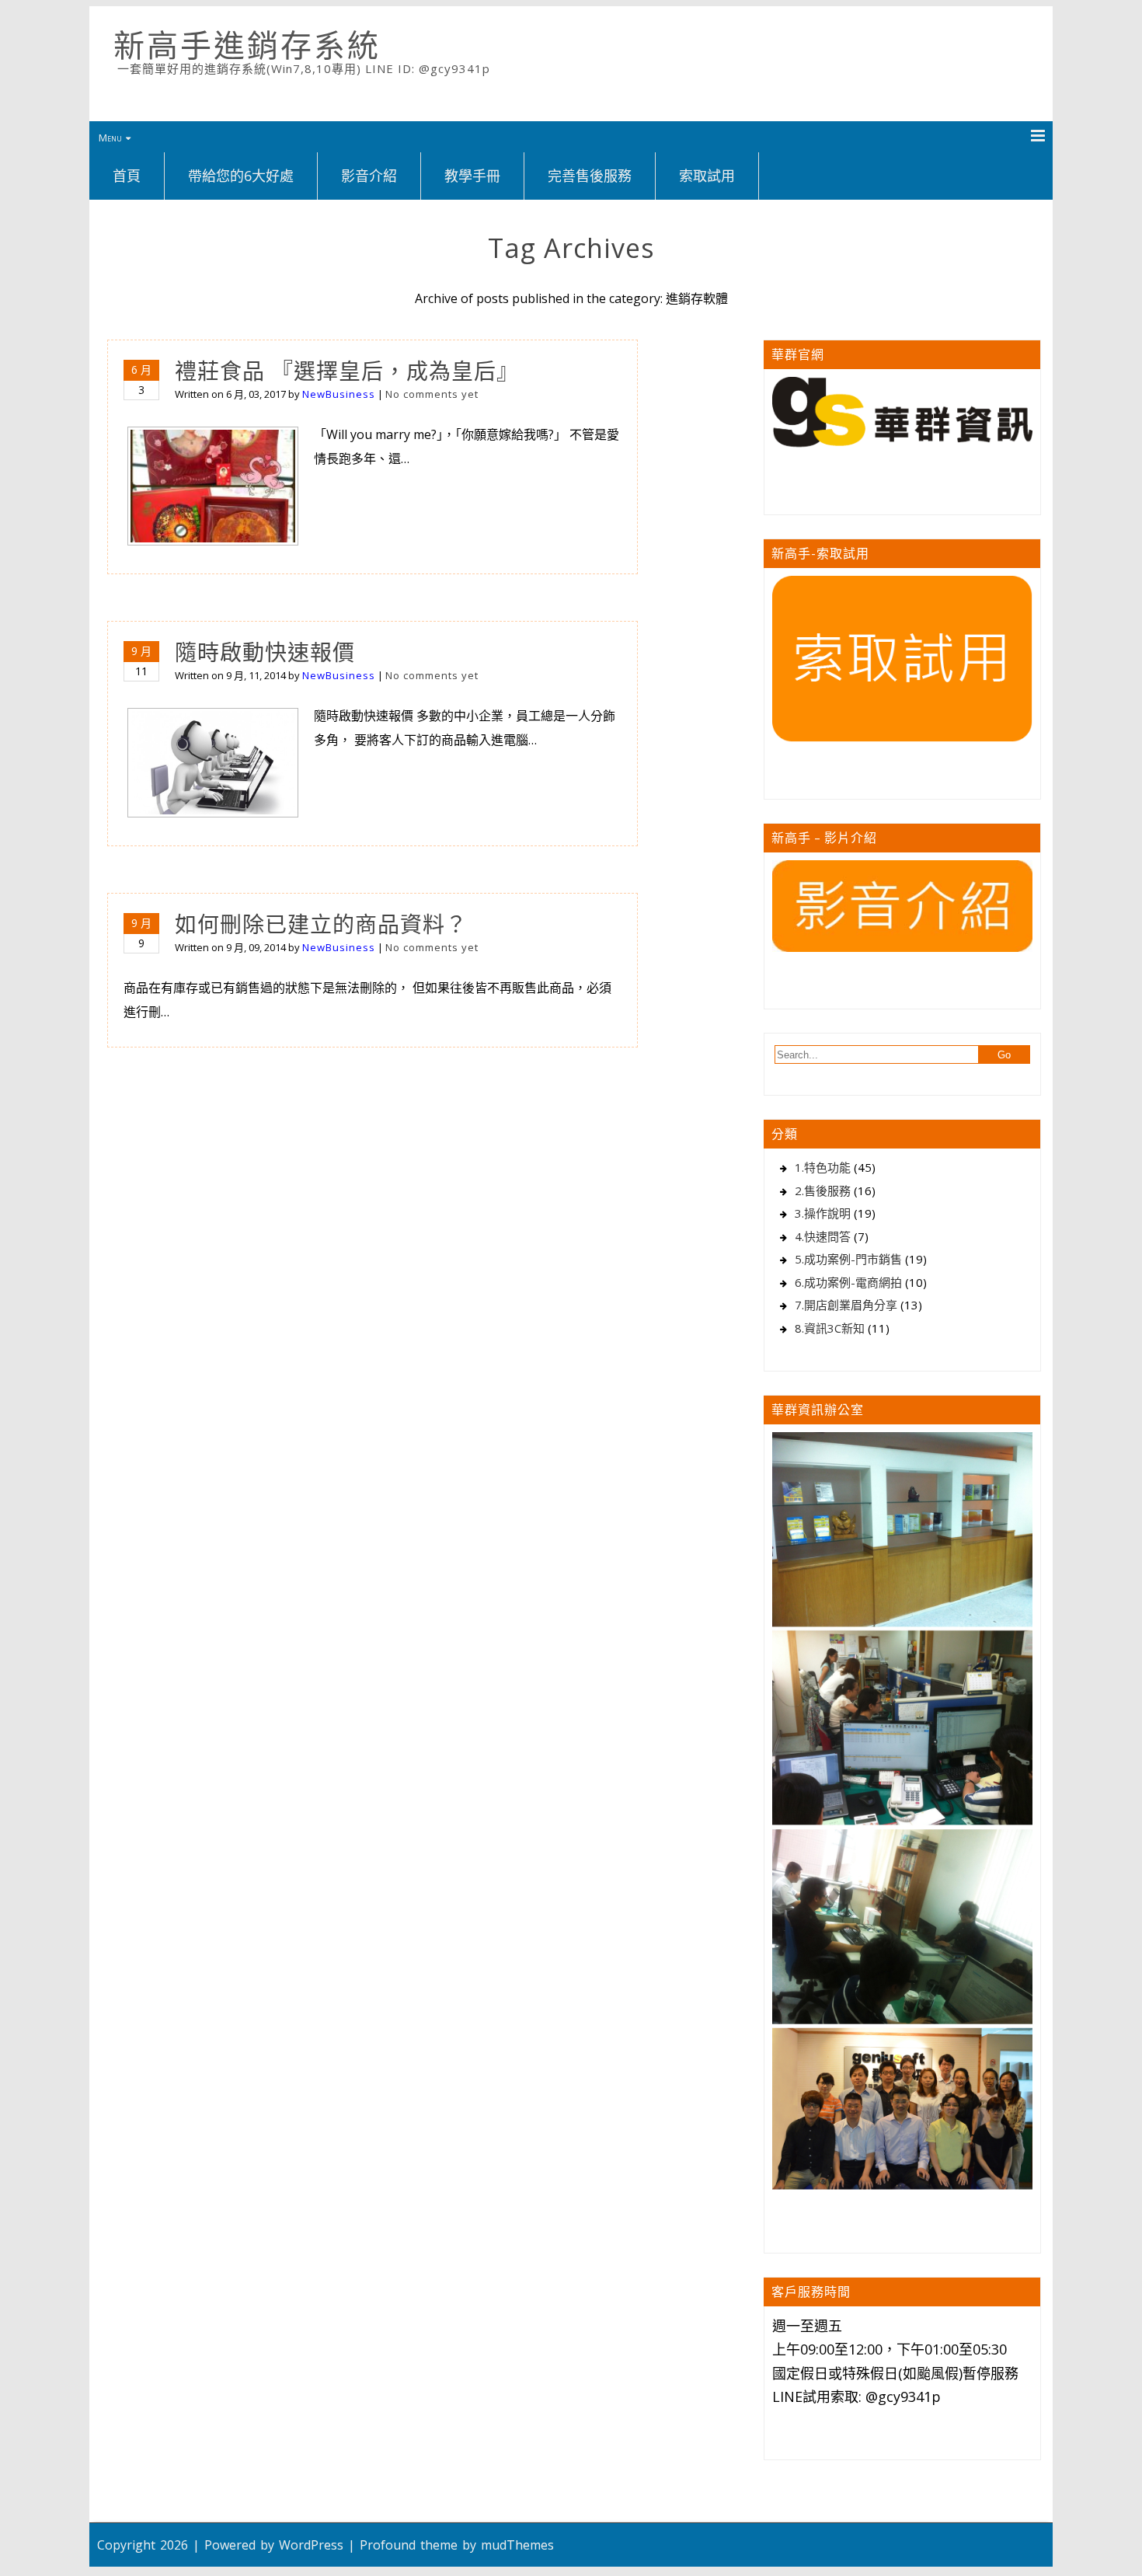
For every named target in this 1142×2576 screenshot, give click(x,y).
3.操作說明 (823, 1213)
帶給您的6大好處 (241, 176)
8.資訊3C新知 (830, 1328)
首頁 (127, 176)
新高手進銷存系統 (247, 45)
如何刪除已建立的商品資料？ (321, 924)
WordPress (311, 2545)
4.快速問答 (823, 1236)
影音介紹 (369, 176)
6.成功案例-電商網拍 (848, 1282)
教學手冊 (472, 176)
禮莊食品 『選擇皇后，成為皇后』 (347, 371)
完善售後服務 (590, 176)
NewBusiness (339, 394)
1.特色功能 (823, 1167)
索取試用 (707, 176)
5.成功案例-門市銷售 (848, 1259)
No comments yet (432, 394)
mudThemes (517, 2545)
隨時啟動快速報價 (265, 652)
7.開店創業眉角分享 (846, 1305)
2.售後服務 (823, 1190)
